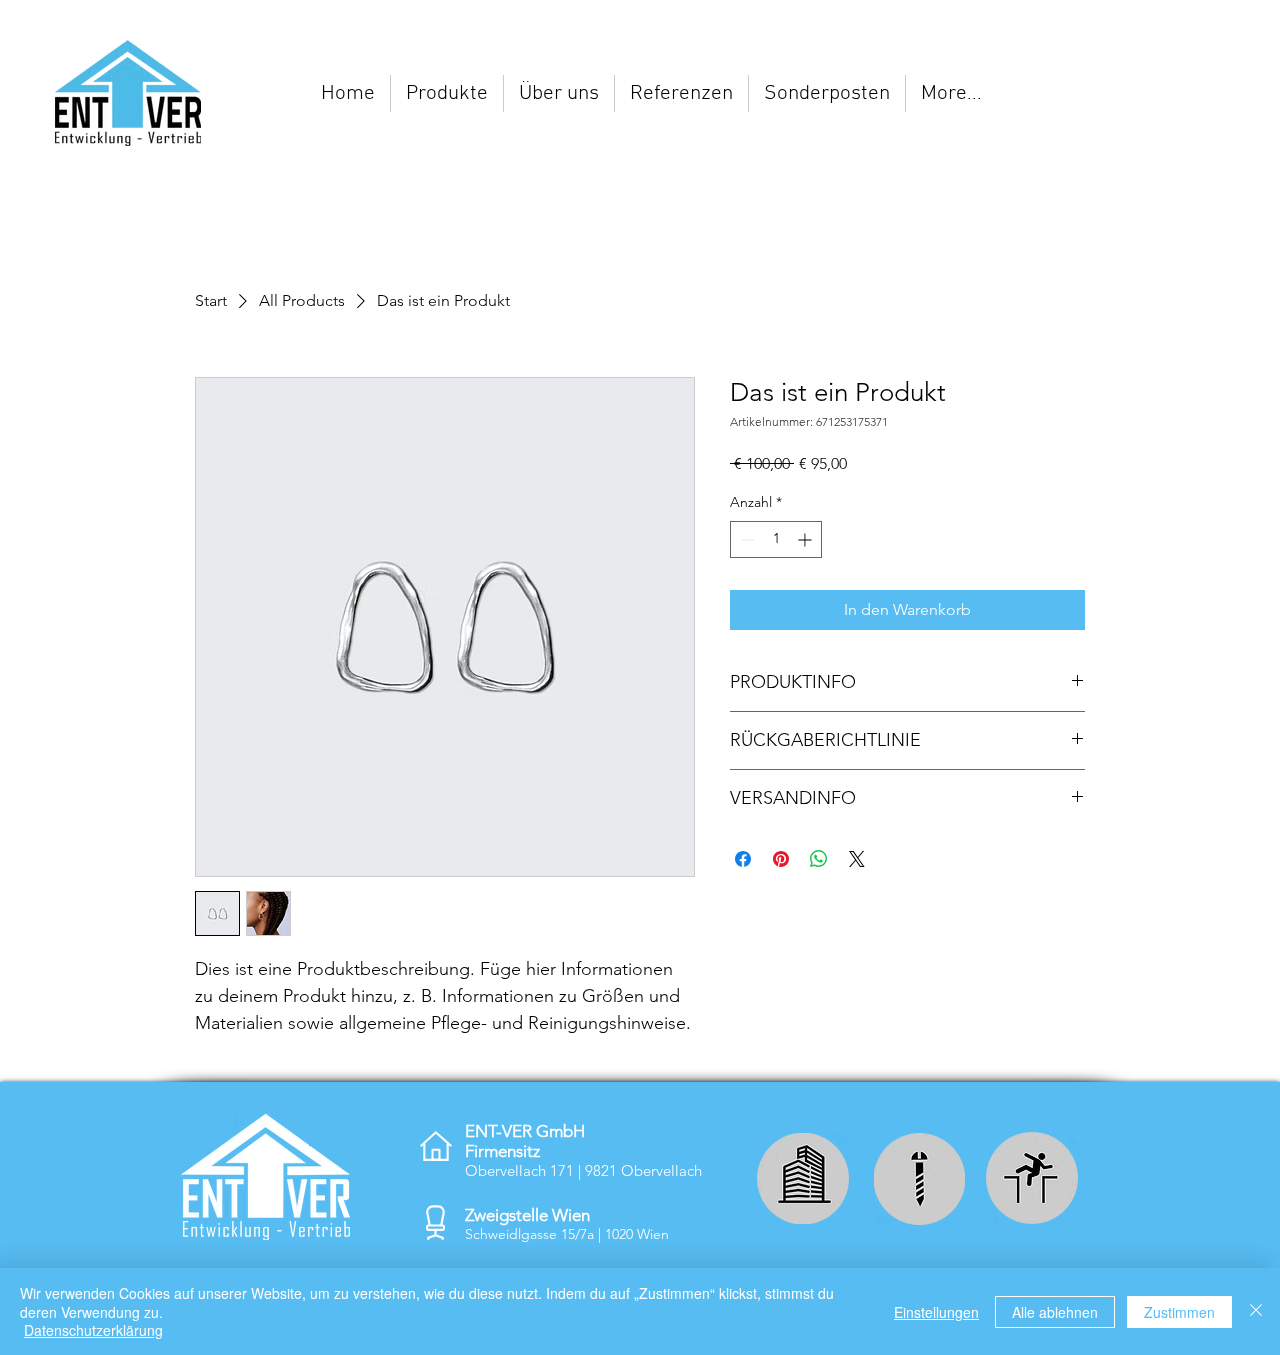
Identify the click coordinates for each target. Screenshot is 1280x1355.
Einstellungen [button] (936, 1312)
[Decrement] (745, 539)
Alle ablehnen (1055, 1312)
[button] (447, 93)
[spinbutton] (776, 539)
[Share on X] (857, 859)
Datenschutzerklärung (93, 1330)
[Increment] (806, 539)
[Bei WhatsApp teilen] (819, 859)
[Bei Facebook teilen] (743, 859)
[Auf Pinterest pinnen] (781, 859)
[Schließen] (1256, 1311)
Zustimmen (1179, 1312)
